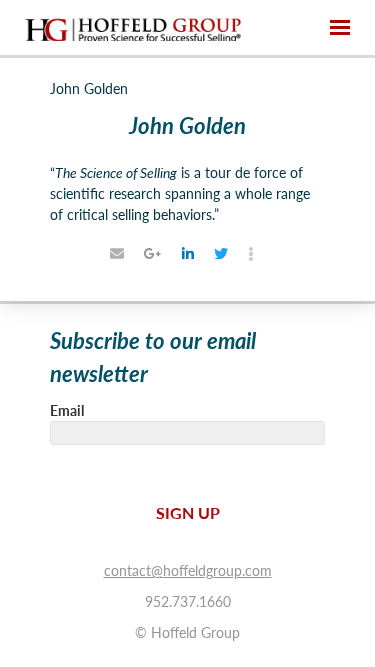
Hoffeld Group (133, 28)
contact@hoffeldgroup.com (188, 570)
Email (67, 410)
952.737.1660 (188, 601)
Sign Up (188, 512)
